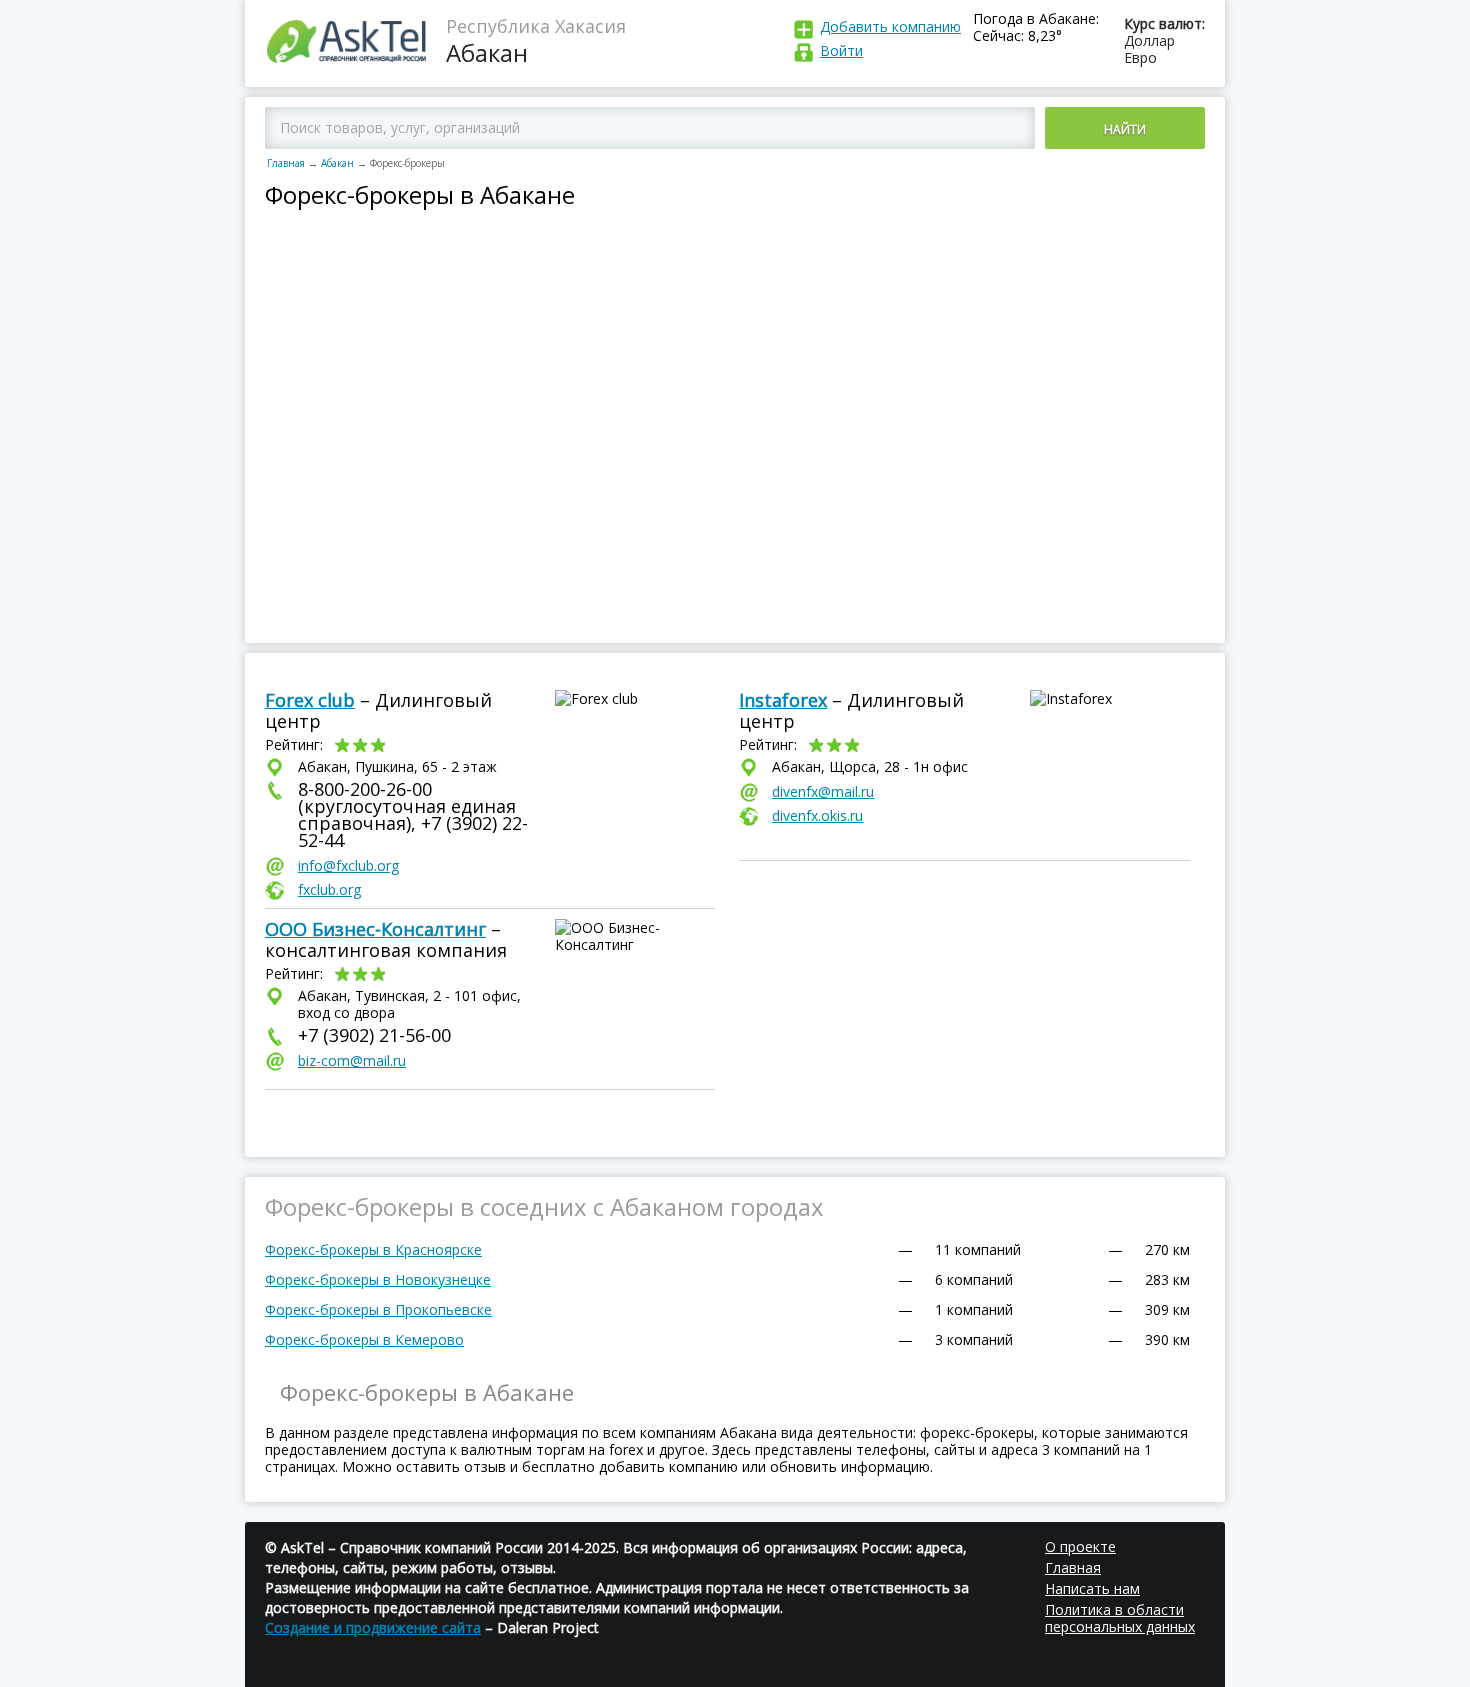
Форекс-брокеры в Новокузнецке (378, 1279)
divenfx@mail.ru (823, 791)
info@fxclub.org (348, 865)
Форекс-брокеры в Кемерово (364, 1339)
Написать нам (1092, 1588)
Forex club (310, 700)
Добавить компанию (890, 26)
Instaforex (783, 700)
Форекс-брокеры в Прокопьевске (378, 1309)
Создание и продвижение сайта (373, 1627)
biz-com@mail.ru (352, 1060)
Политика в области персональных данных (1120, 1618)
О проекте (1080, 1546)
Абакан (337, 163)
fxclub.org (329, 889)
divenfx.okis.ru (817, 815)
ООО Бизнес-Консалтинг (375, 929)
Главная (286, 163)
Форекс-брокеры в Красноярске (373, 1249)
